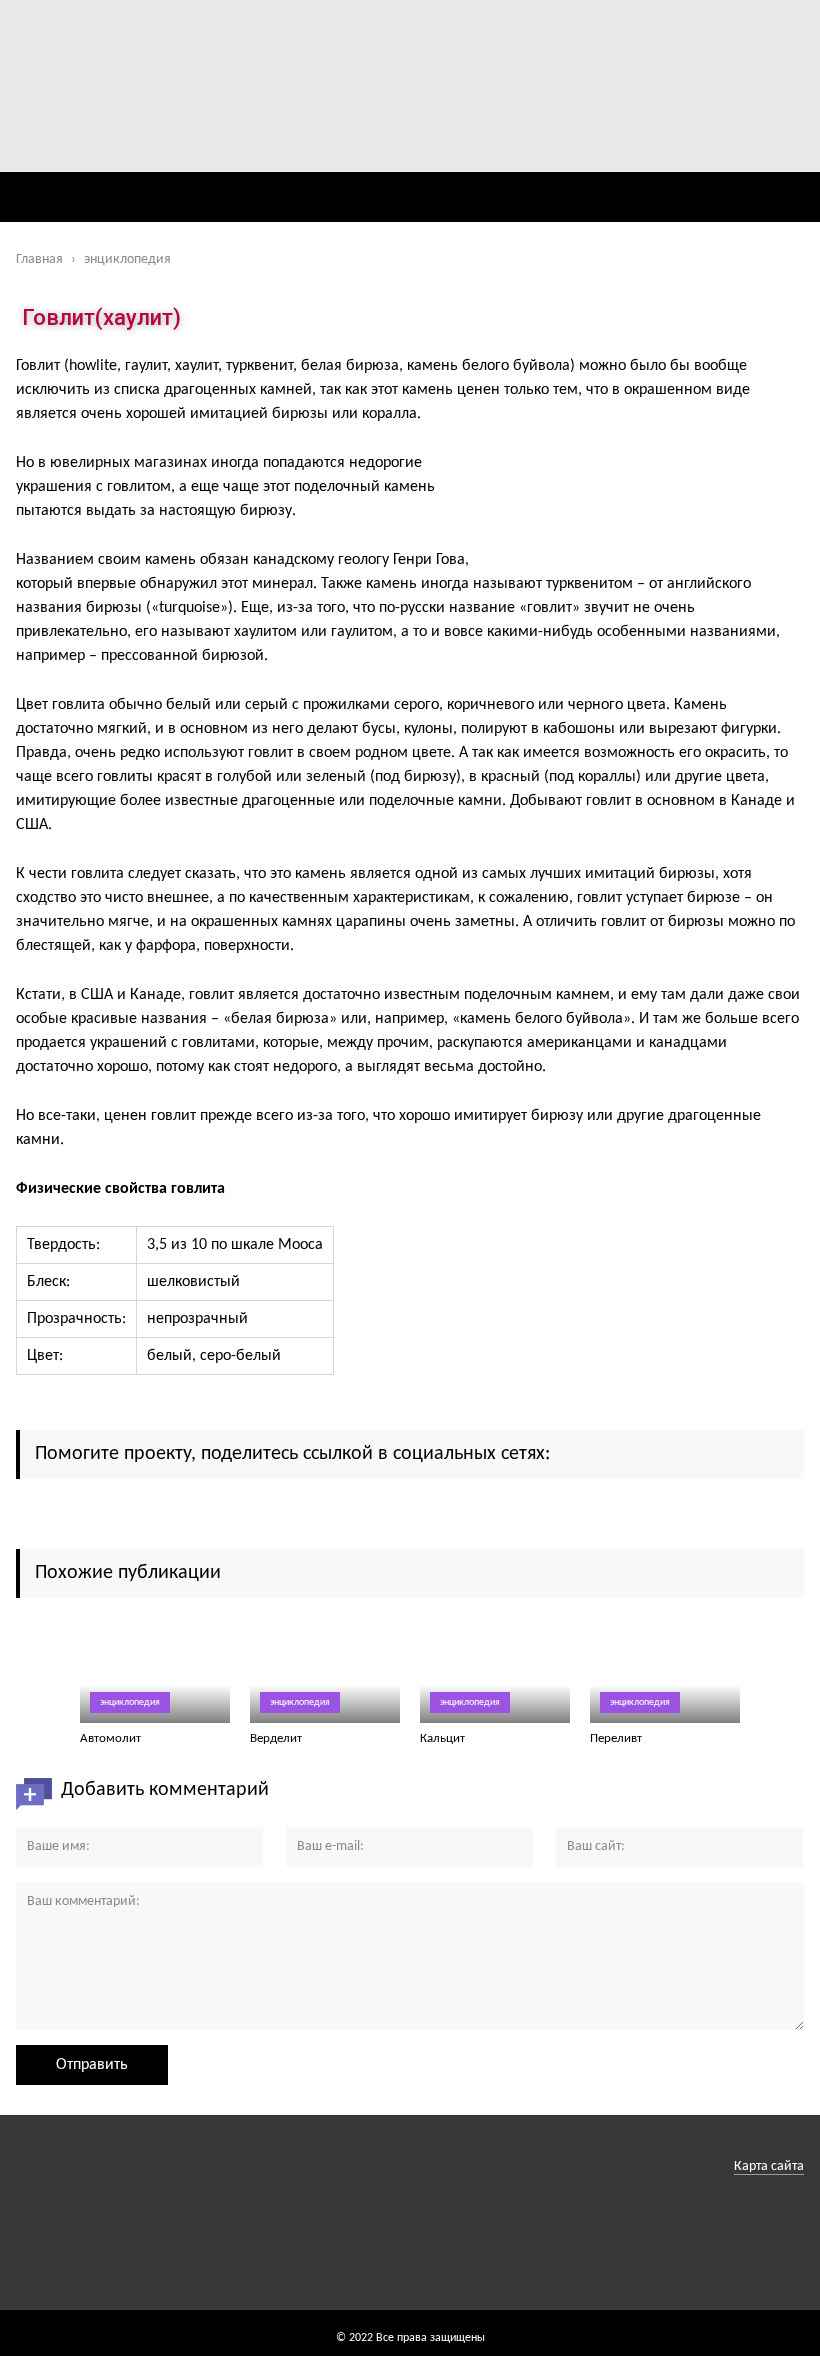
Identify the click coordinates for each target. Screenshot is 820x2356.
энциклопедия (130, 1702)
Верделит (276, 1738)
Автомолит (110, 1738)
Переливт (616, 1738)
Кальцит (442, 1738)
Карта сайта (769, 2166)
